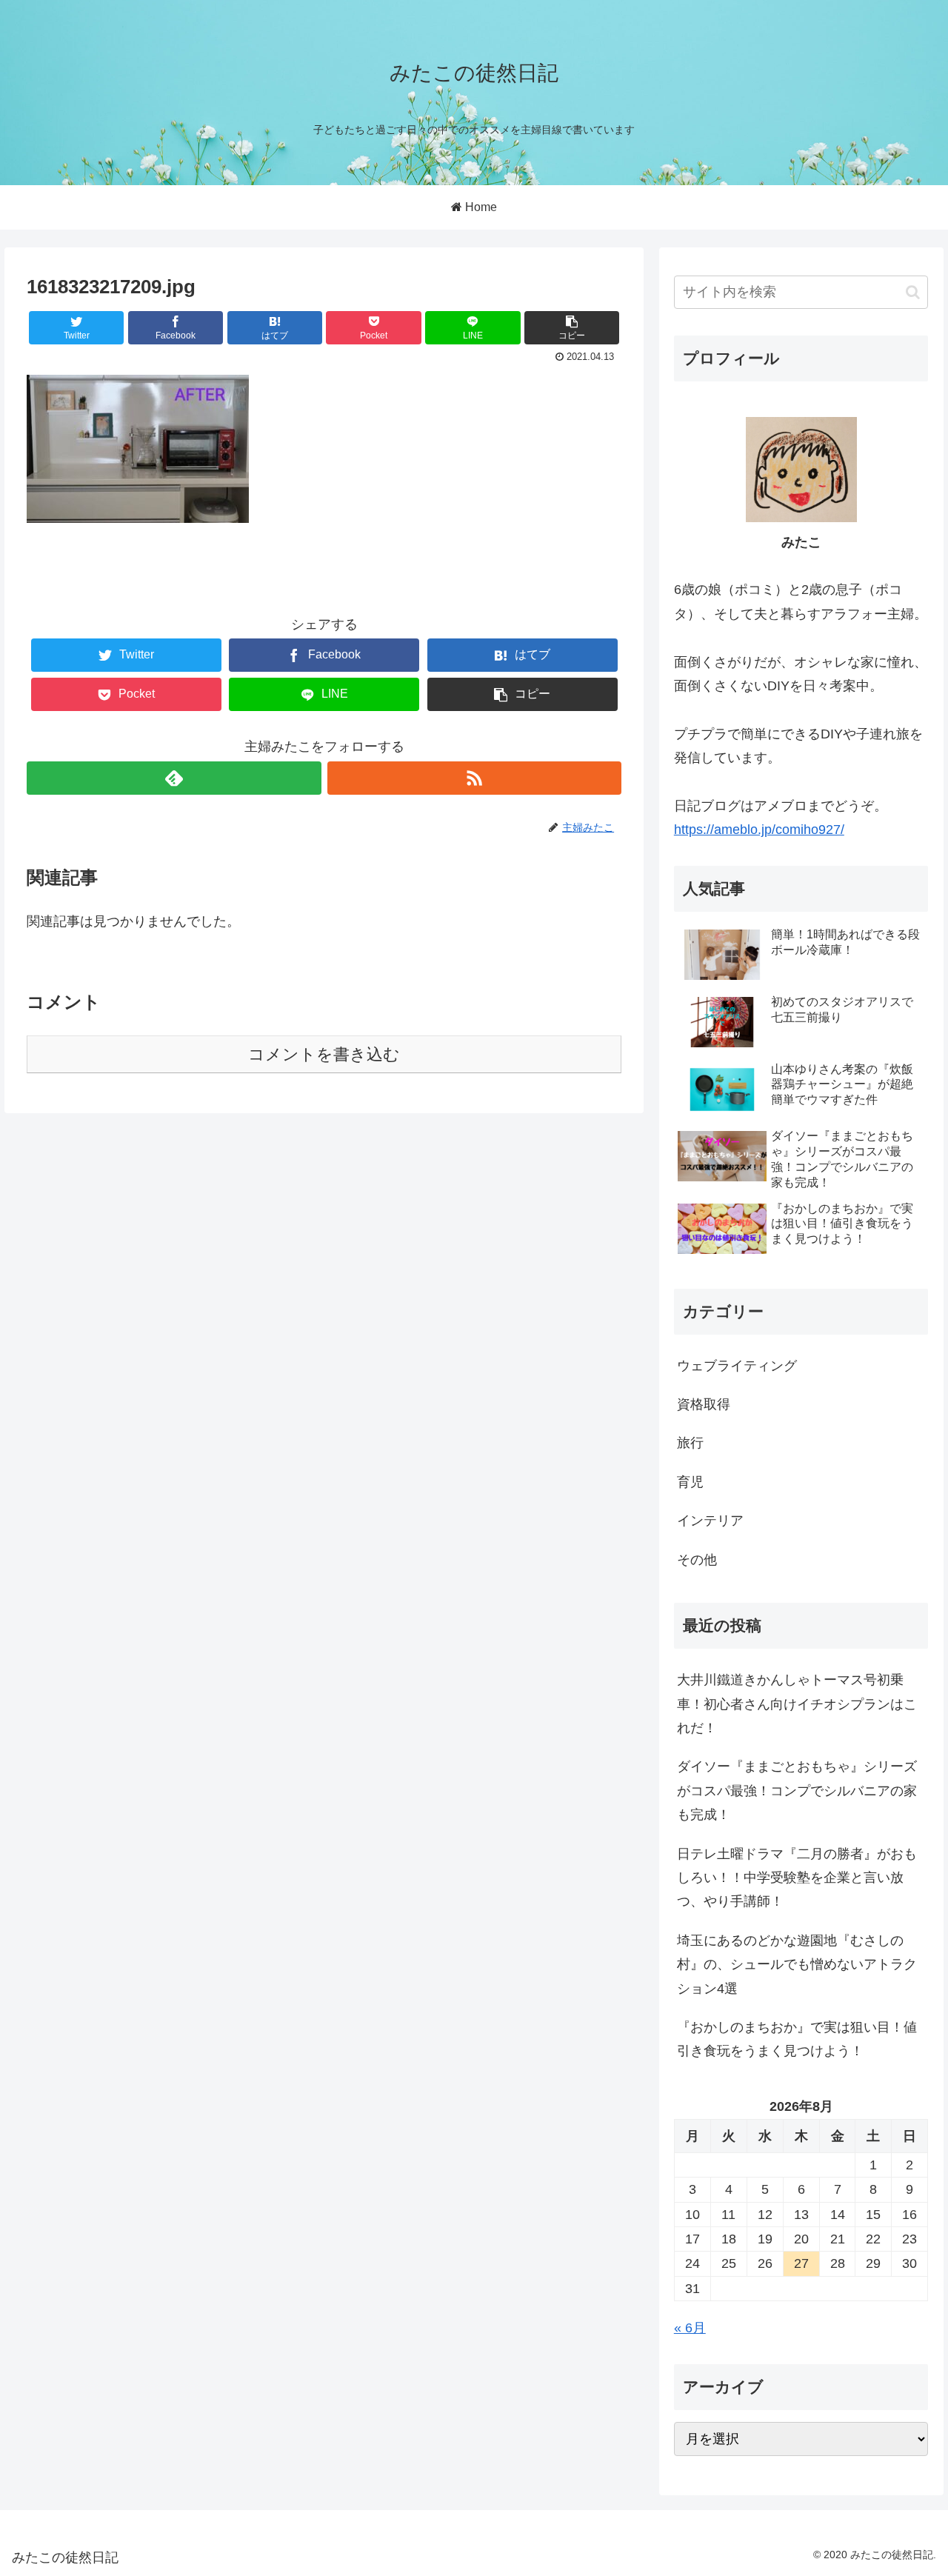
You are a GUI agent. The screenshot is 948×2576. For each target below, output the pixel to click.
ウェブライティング (737, 1366)
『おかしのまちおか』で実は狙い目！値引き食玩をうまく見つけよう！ (797, 2039)
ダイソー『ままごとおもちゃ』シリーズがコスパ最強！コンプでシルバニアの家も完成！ (797, 1791)
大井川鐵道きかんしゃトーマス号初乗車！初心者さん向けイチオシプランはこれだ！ (797, 1704)
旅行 (690, 1443)
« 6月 (690, 2328)
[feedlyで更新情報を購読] (174, 778)
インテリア (710, 1521)
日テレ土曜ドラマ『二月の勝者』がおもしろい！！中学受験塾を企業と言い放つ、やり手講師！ (797, 1878)
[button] (913, 292)
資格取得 (704, 1404)
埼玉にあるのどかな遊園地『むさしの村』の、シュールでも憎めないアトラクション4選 (797, 1965)
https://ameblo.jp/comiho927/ (759, 830)
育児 (690, 1482)
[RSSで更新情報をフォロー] (474, 778)
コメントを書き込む (324, 1054)
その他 (697, 1560)
